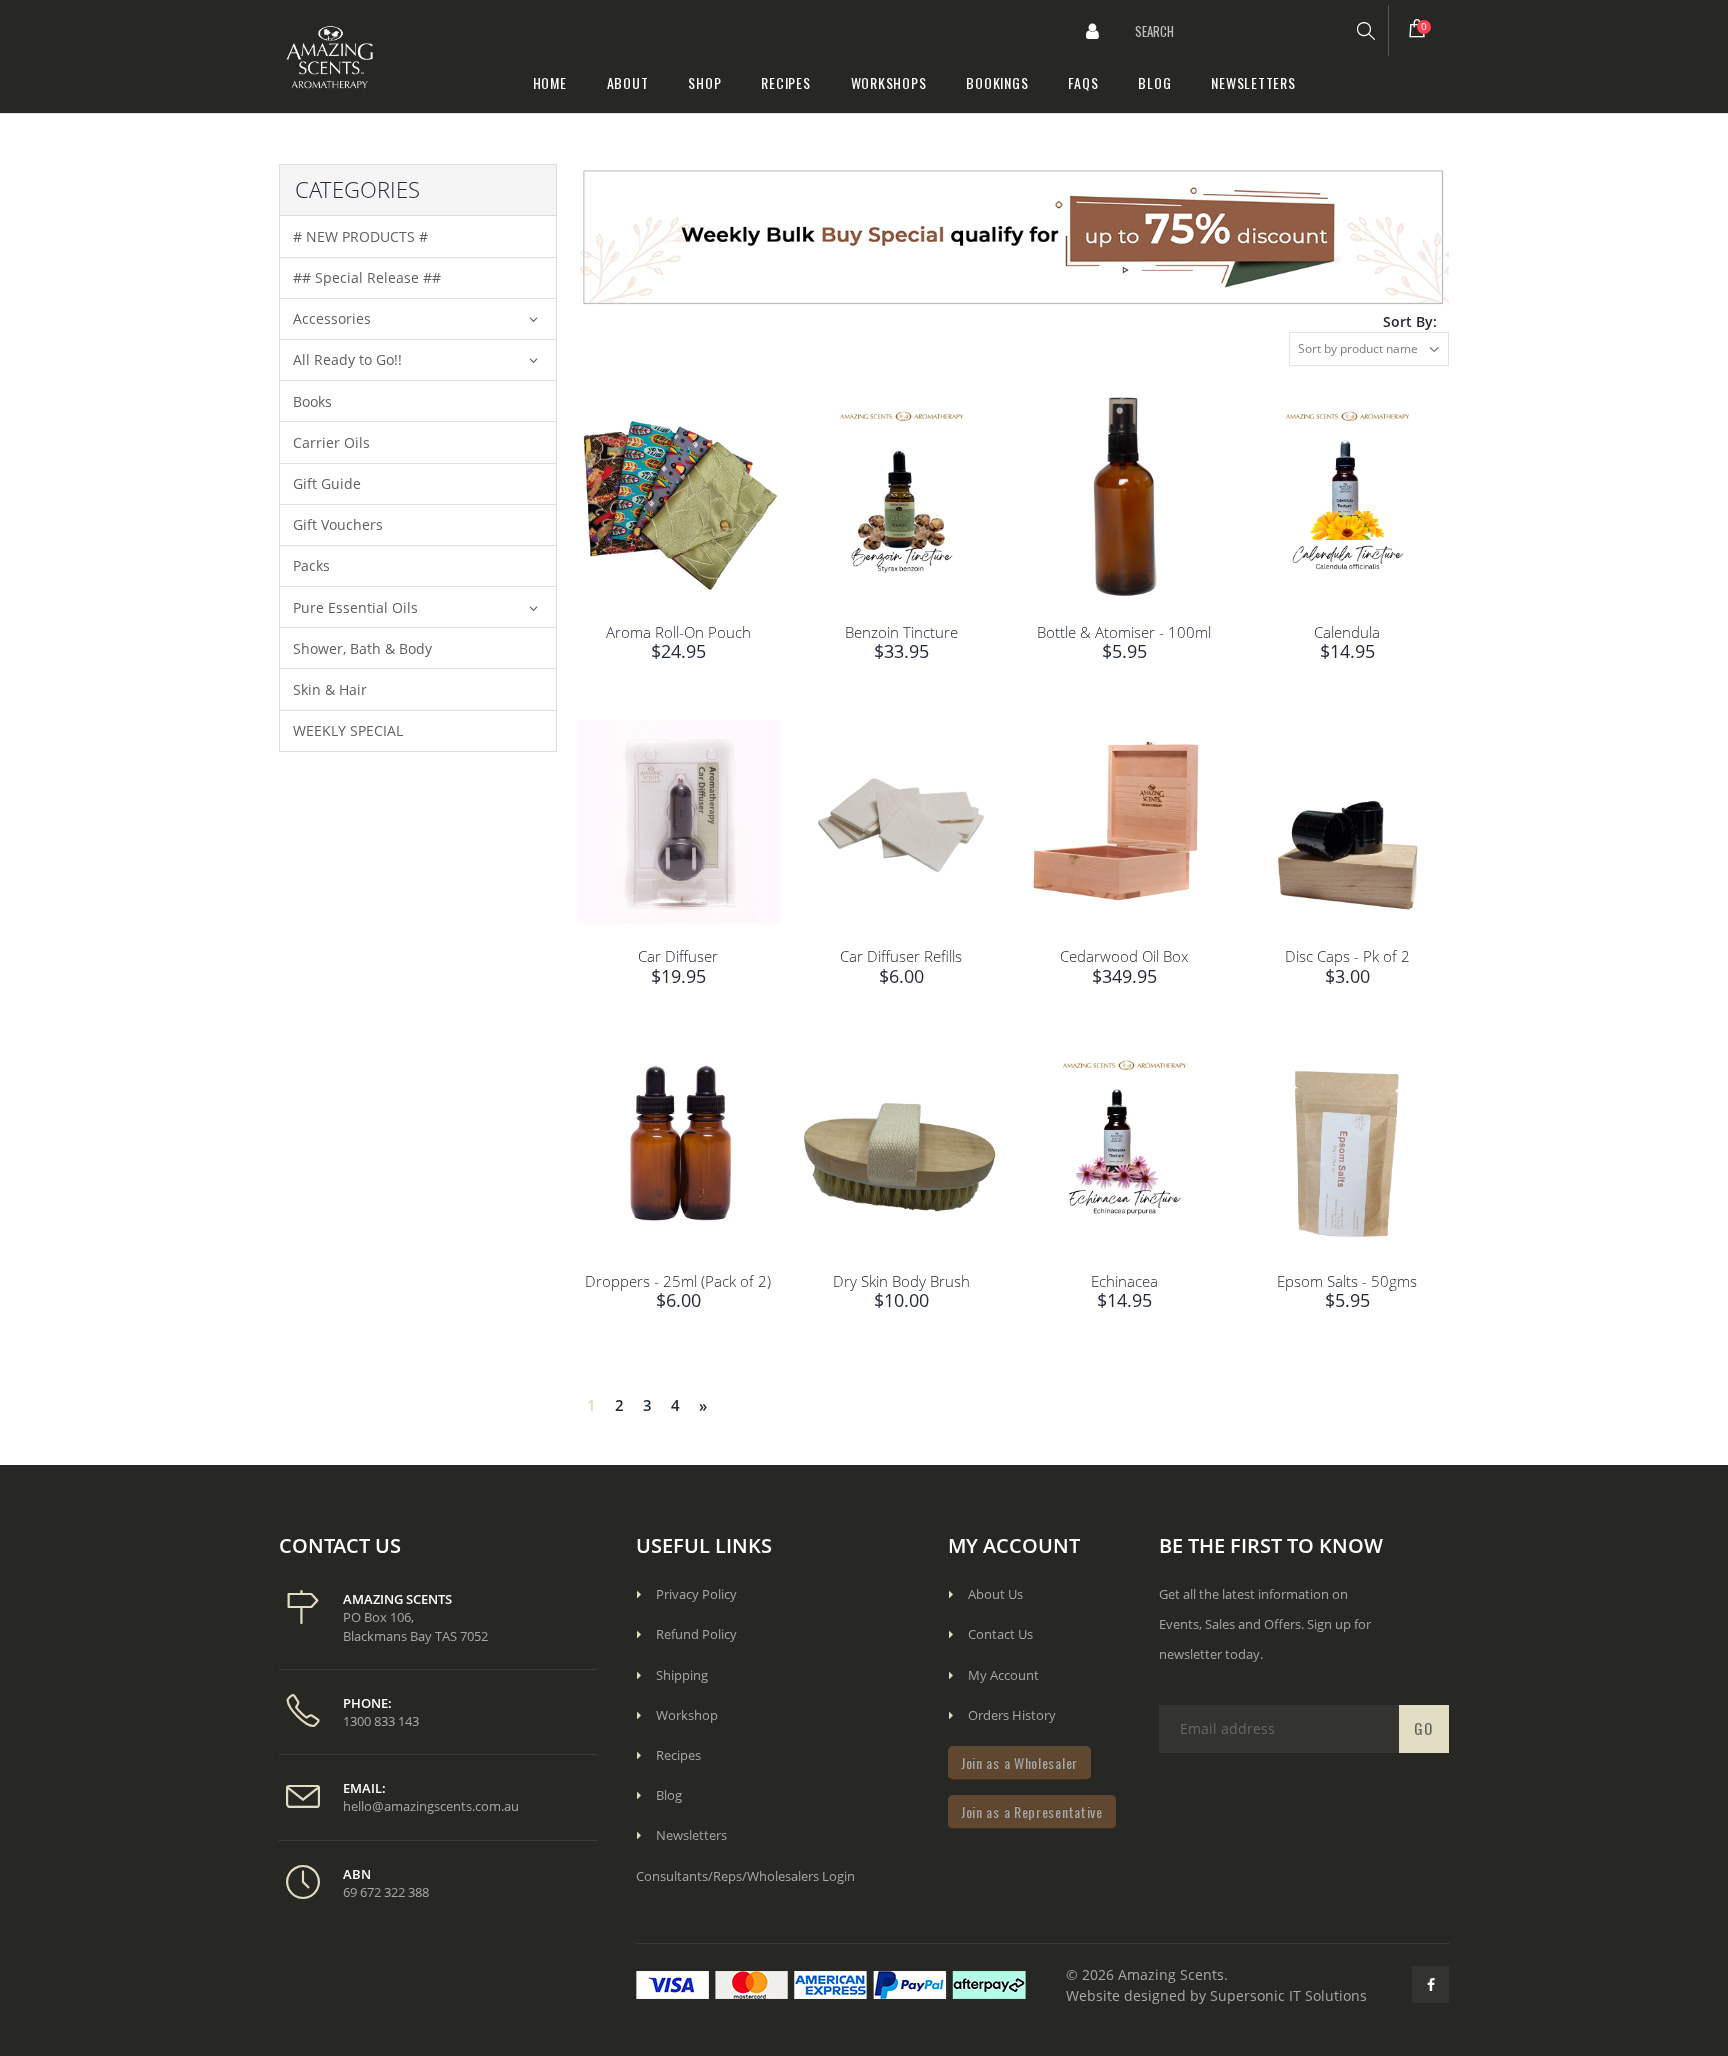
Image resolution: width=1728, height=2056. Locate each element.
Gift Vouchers (338, 524)
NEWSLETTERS (1253, 82)
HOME (550, 82)
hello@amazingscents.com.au (431, 1806)
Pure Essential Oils (355, 607)
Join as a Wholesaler (1019, 1762)
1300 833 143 (381, 1721)
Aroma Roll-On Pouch (678, 632)
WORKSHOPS (889, 82)
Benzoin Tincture (901, 632)
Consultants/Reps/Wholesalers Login (745, 1876)
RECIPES (785, 82)
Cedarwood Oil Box (1124, 956)
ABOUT (628, 82)
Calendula (1347, 632)
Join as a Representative (1032, 1811)
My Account (1003, 1675)
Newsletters (691, 1835)
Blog (669, 1795)
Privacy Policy (696, 1594)
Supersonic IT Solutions (1288, 1995)
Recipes (678, 1755)
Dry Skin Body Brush (901, 1281)
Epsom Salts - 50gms (1347, 1281)
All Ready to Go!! (347, 359)
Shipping (682, 1675)
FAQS (1083, 82)
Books (312, 401)
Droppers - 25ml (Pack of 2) (678, 1281)
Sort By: (1410, 321)
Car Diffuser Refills (901, 956)
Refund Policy (696, 1634)
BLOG (1154, 82)
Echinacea (1124, 1281)
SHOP (704, 82)
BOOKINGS (997, 82)
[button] (1093, 31)
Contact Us (1000, 1634)
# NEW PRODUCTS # (360, 236)
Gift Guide (327, 483)
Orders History (1012, 1715)
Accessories (332, 318)
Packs (311, 565)
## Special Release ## (367, 277)
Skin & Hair (330, 689)
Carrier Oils (331, 442)
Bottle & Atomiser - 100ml (1124, 632)
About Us (995, 1594)
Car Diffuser (678, 956)
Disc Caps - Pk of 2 (1347, 956)
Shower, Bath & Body (362, 648)
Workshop (687, 1715)
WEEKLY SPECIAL (348, 730)
